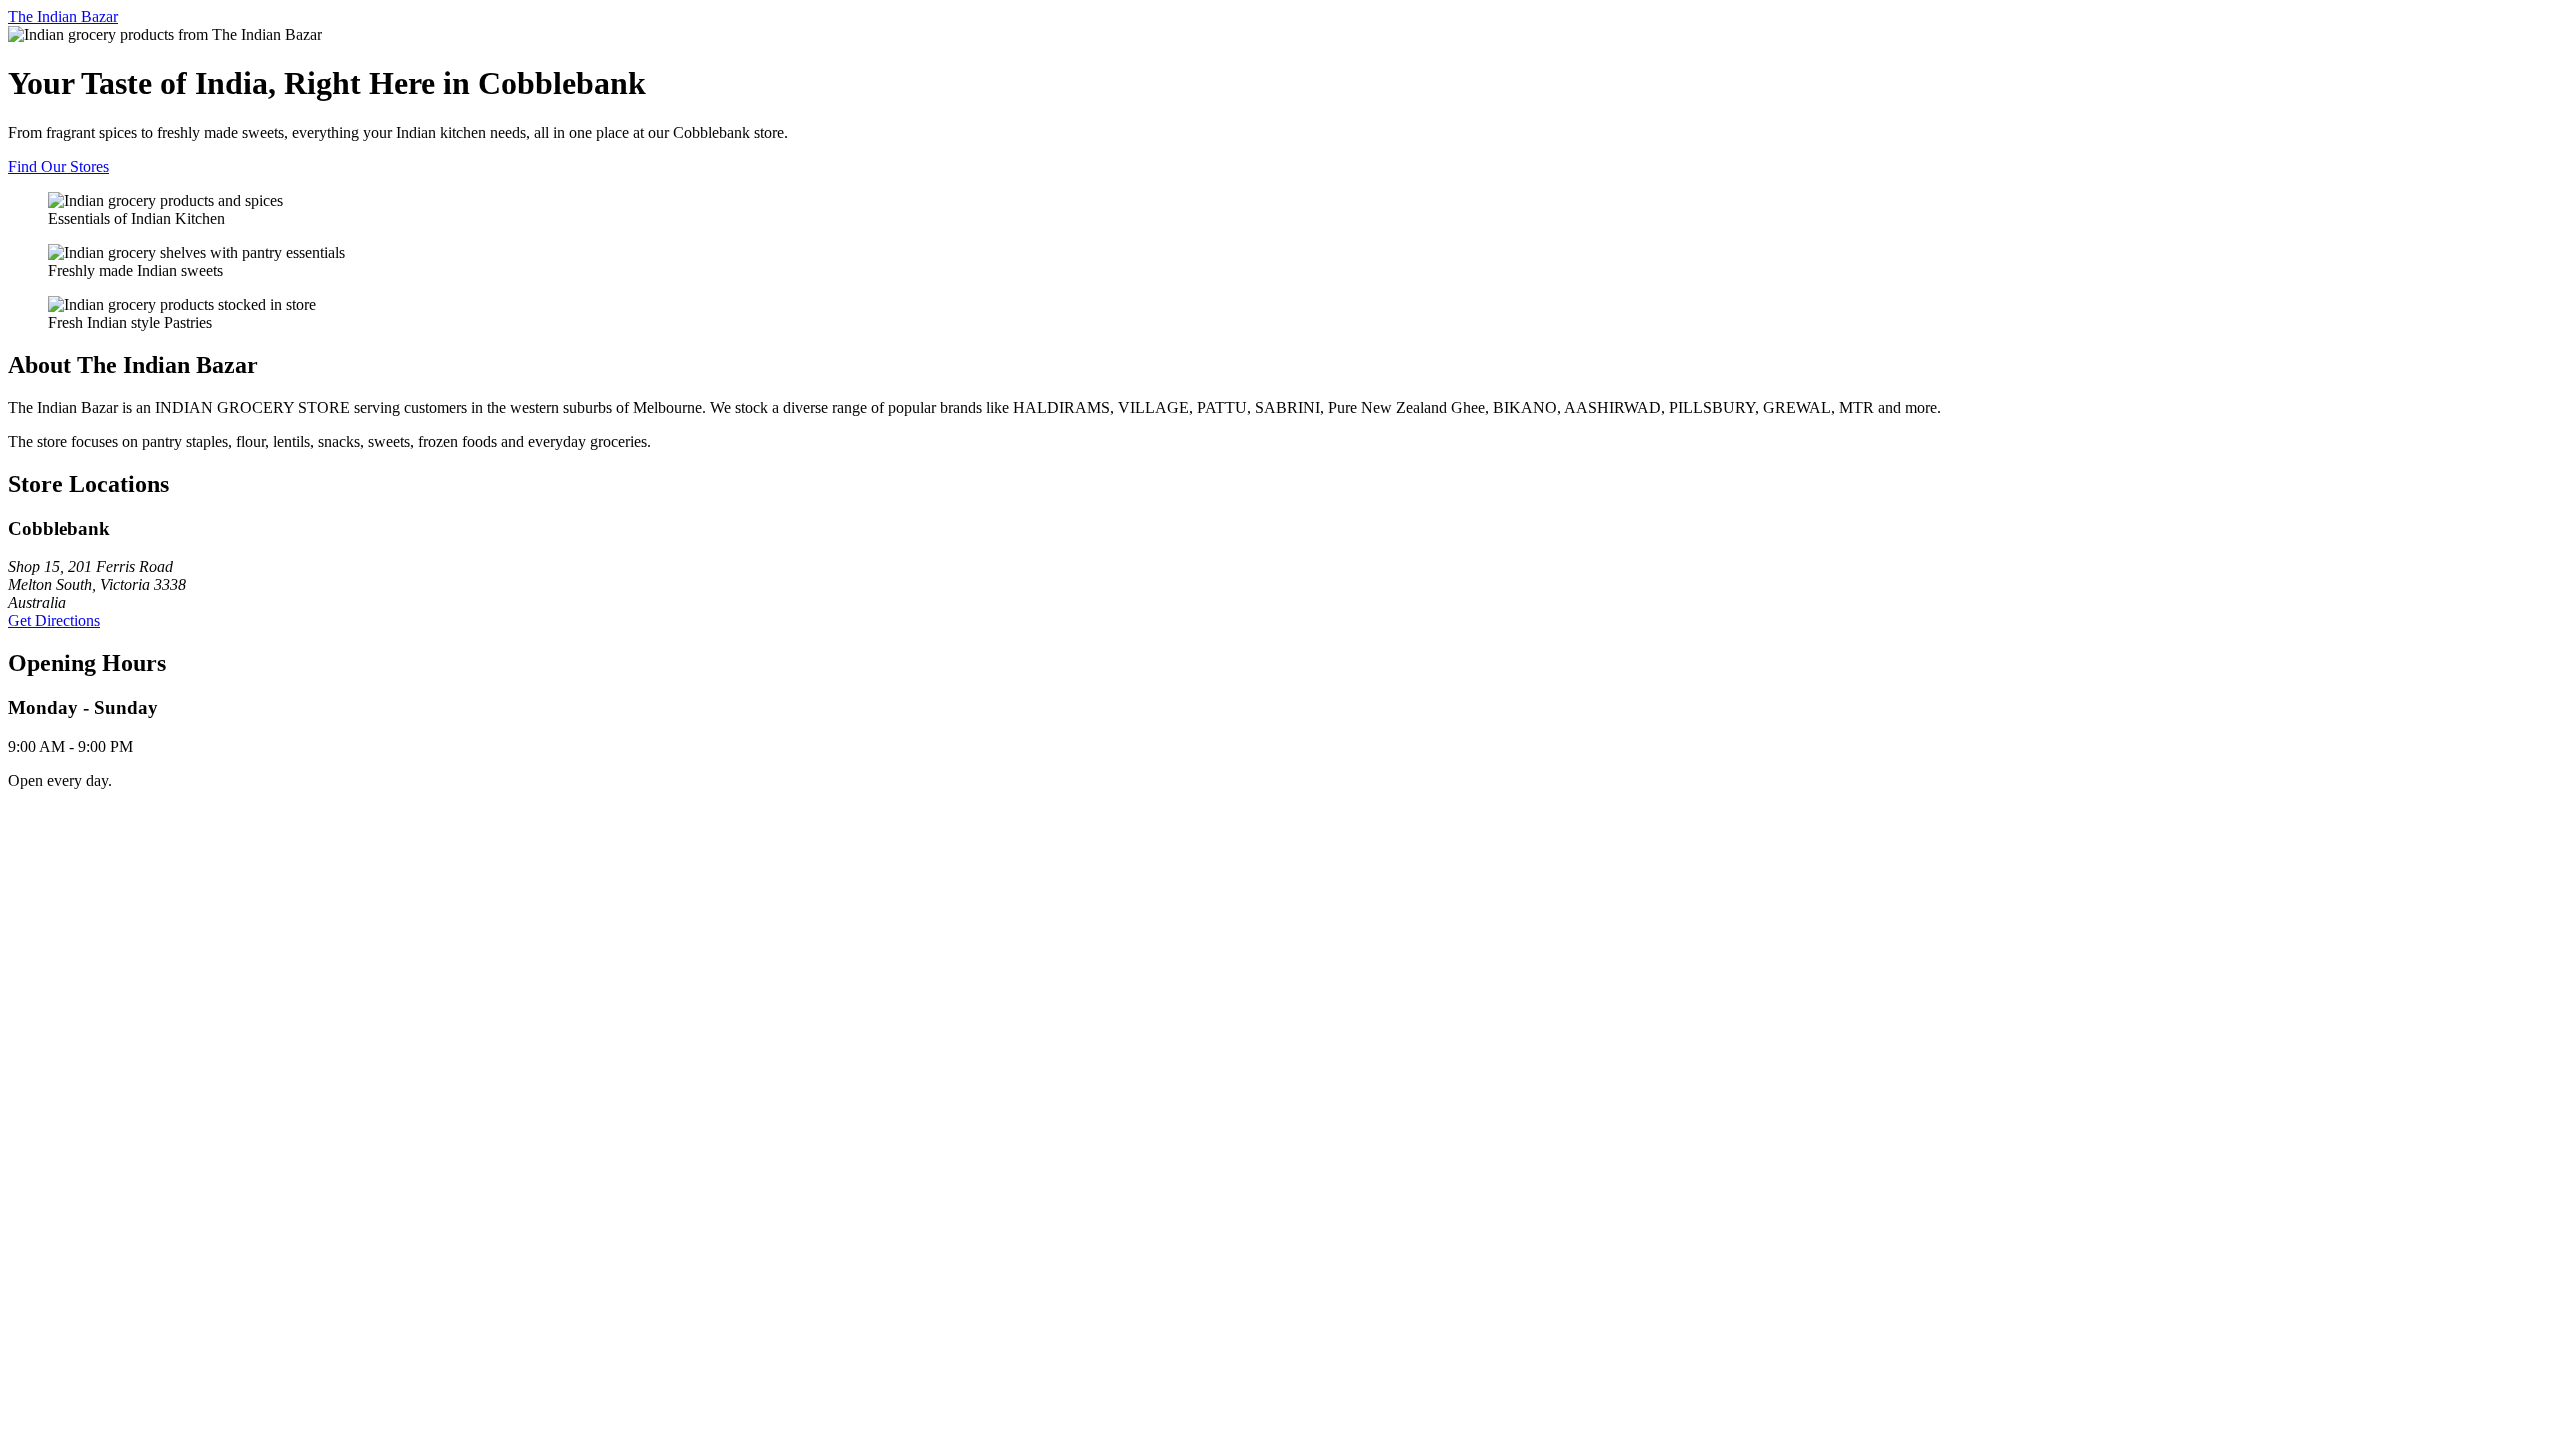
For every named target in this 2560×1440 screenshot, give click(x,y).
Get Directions (54, 620)
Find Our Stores (58, 166)
